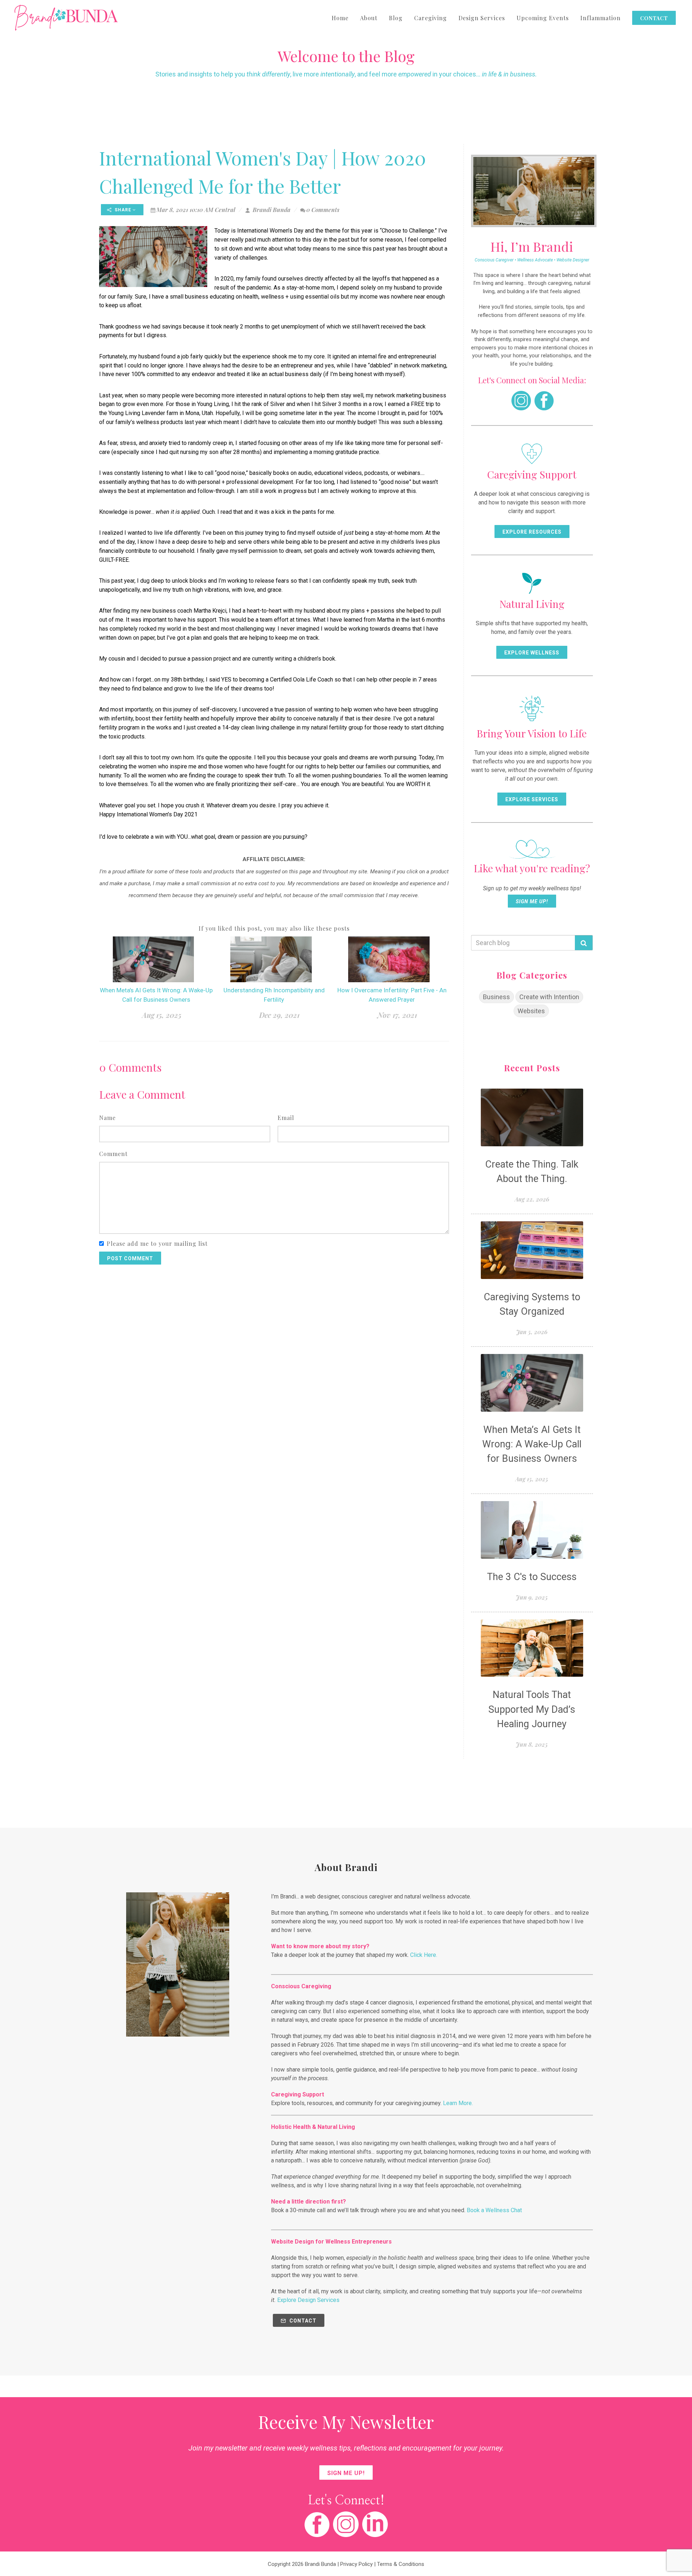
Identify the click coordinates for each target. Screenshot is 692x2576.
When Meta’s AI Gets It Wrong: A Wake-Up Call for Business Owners (532, 1444)
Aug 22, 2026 (532, 1199)
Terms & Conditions (401, 2564)
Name (107, 1118)
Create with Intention (549, 997)
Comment (113, 1154)
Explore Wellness (532, 653)
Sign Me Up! (532, 901)
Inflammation (600, 18)
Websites (531, 1011)
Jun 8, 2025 (532, 1744)
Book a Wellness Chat (494, 2210)
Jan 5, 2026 (532, 1332)
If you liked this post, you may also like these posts (274, 928)
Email (286, 1118)
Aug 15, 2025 (162, 1015)
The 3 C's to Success (532, 1577)
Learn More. (458, 2103)
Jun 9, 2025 (532, 1597)
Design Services (482, 18)
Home (340, 18)
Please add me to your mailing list (157, 1243)
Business (496, 997)
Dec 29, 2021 (279, 1015)
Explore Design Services (308, 2300)
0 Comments (323, 210)
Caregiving (431, 18)
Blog (396, 18)
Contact (302, 2321)
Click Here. (424, 1955)
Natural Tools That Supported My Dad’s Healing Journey (532, 1709)
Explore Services (532, 799)
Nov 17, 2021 (397, 1015)
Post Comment (130, 1258)
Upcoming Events (543, 18)
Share (123, 210)
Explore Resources (532, 532)
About (369, 18)
